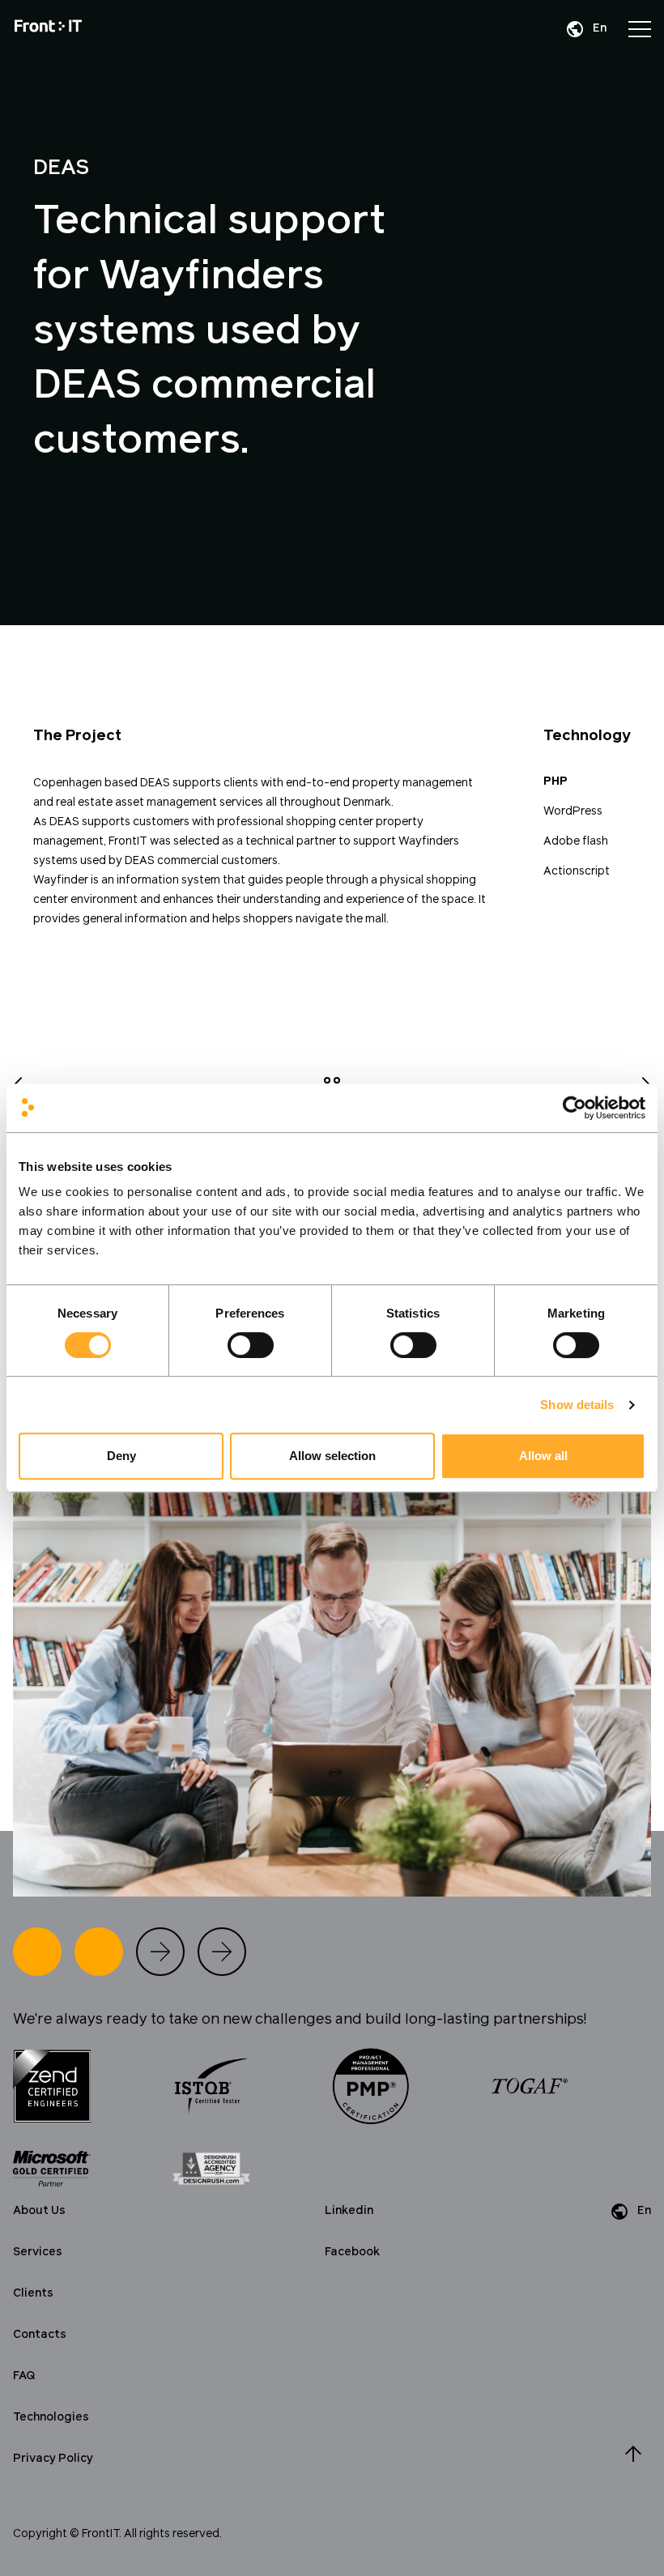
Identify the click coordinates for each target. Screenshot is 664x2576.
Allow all (543, 1456)
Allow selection (332, 1456)
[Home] (48, 29)
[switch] (251, 1345)
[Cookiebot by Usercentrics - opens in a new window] (575, 1108)
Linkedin (349, 2211)
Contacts (40, 2335)
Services (38, 2252)
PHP (555, 781)
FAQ (24, 2376)
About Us (39, 2211)
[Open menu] (640, 29)
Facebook (352, 2252)
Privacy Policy (53, 2459)
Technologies (51, 2417)
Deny (121, 1456)
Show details (577, 1405)
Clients (33, 2293)
